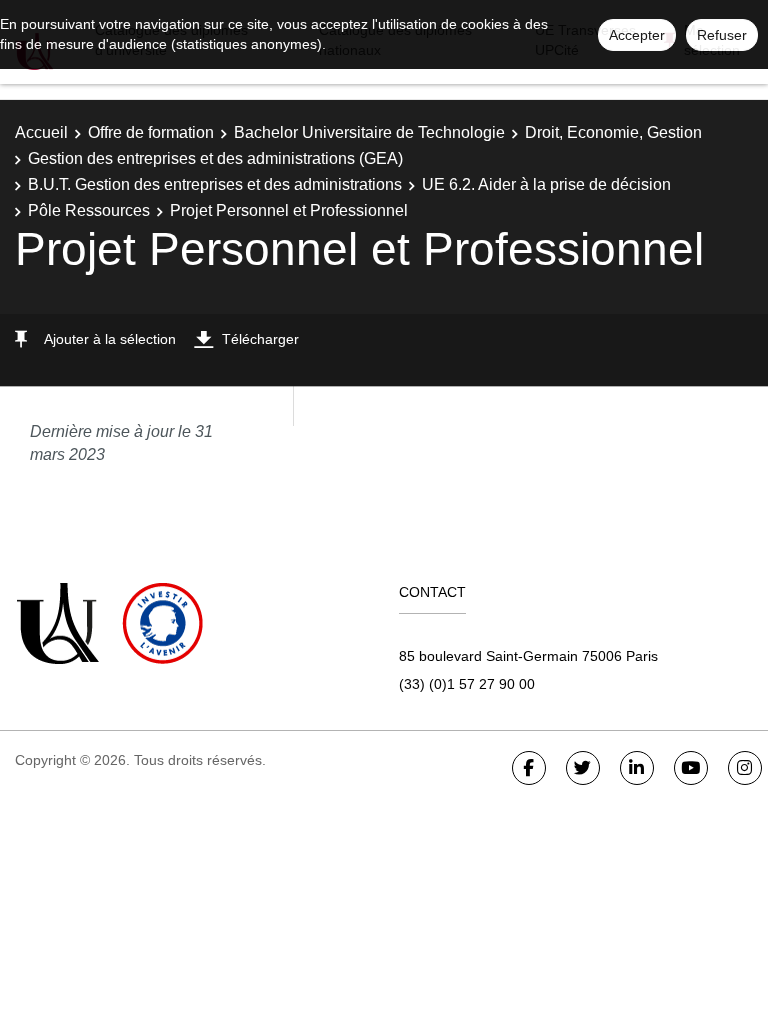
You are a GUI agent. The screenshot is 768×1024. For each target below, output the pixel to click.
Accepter (637, 35)
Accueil (41, 132)
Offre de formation (151, 132)
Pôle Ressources (89, 210)
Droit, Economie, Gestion (613, 132)
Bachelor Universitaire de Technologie (369, 132)
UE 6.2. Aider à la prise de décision (546, 184)
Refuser (722, 35)
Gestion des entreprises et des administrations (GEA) (215, 158)
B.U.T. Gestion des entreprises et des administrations (215, 184)
